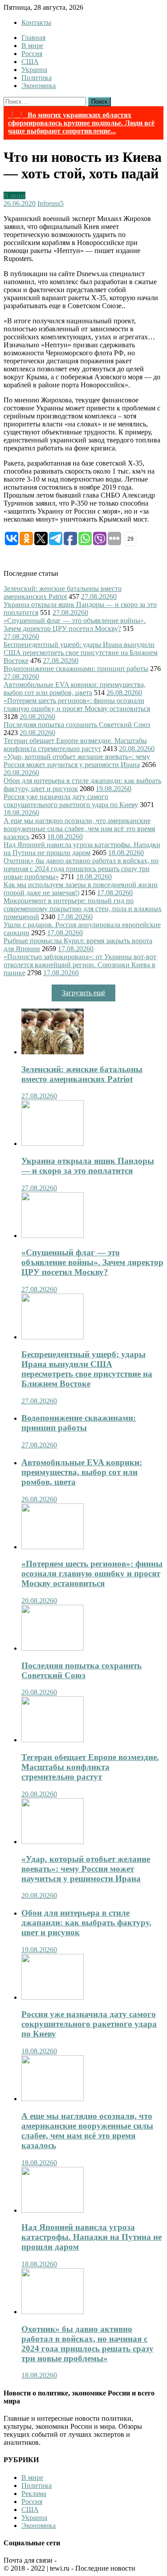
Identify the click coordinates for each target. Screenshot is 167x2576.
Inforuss (49, 203)
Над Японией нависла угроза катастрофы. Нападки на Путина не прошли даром (82, 849)
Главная (33, 38)
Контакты (36, 22)
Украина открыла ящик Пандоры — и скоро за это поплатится (88, 1166)
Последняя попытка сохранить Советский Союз (77, 725)
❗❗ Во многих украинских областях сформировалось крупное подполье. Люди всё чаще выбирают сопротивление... (81, 123)
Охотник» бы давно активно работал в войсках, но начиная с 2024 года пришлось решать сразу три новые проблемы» (81, 869)
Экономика (39, 86)
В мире (32, 46)
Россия (32, 54)
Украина (34, 70)
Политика (37, 78)
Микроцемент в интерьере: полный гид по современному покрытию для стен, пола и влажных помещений (83, 909)
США (30, 62)
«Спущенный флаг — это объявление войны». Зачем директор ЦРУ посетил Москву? (75, 625)
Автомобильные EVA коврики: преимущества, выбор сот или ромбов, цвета (75, 689)
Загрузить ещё (83, 993)
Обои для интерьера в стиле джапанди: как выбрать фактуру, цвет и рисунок (86, 1923)
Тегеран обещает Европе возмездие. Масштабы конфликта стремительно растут (75, 745)
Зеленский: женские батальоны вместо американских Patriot (63, 593)
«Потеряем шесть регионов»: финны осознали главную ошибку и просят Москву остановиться (77, 705)
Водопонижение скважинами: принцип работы (76, 669)
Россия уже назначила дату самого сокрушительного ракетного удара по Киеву (71, 801)
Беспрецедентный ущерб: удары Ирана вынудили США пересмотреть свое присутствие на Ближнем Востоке (81, 653)
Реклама (34, 2494)
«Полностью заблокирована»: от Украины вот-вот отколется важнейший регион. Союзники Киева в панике (80, 965)
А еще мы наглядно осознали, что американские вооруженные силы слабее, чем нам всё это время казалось (79, 829)
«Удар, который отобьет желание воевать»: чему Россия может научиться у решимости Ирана (77, 761)
